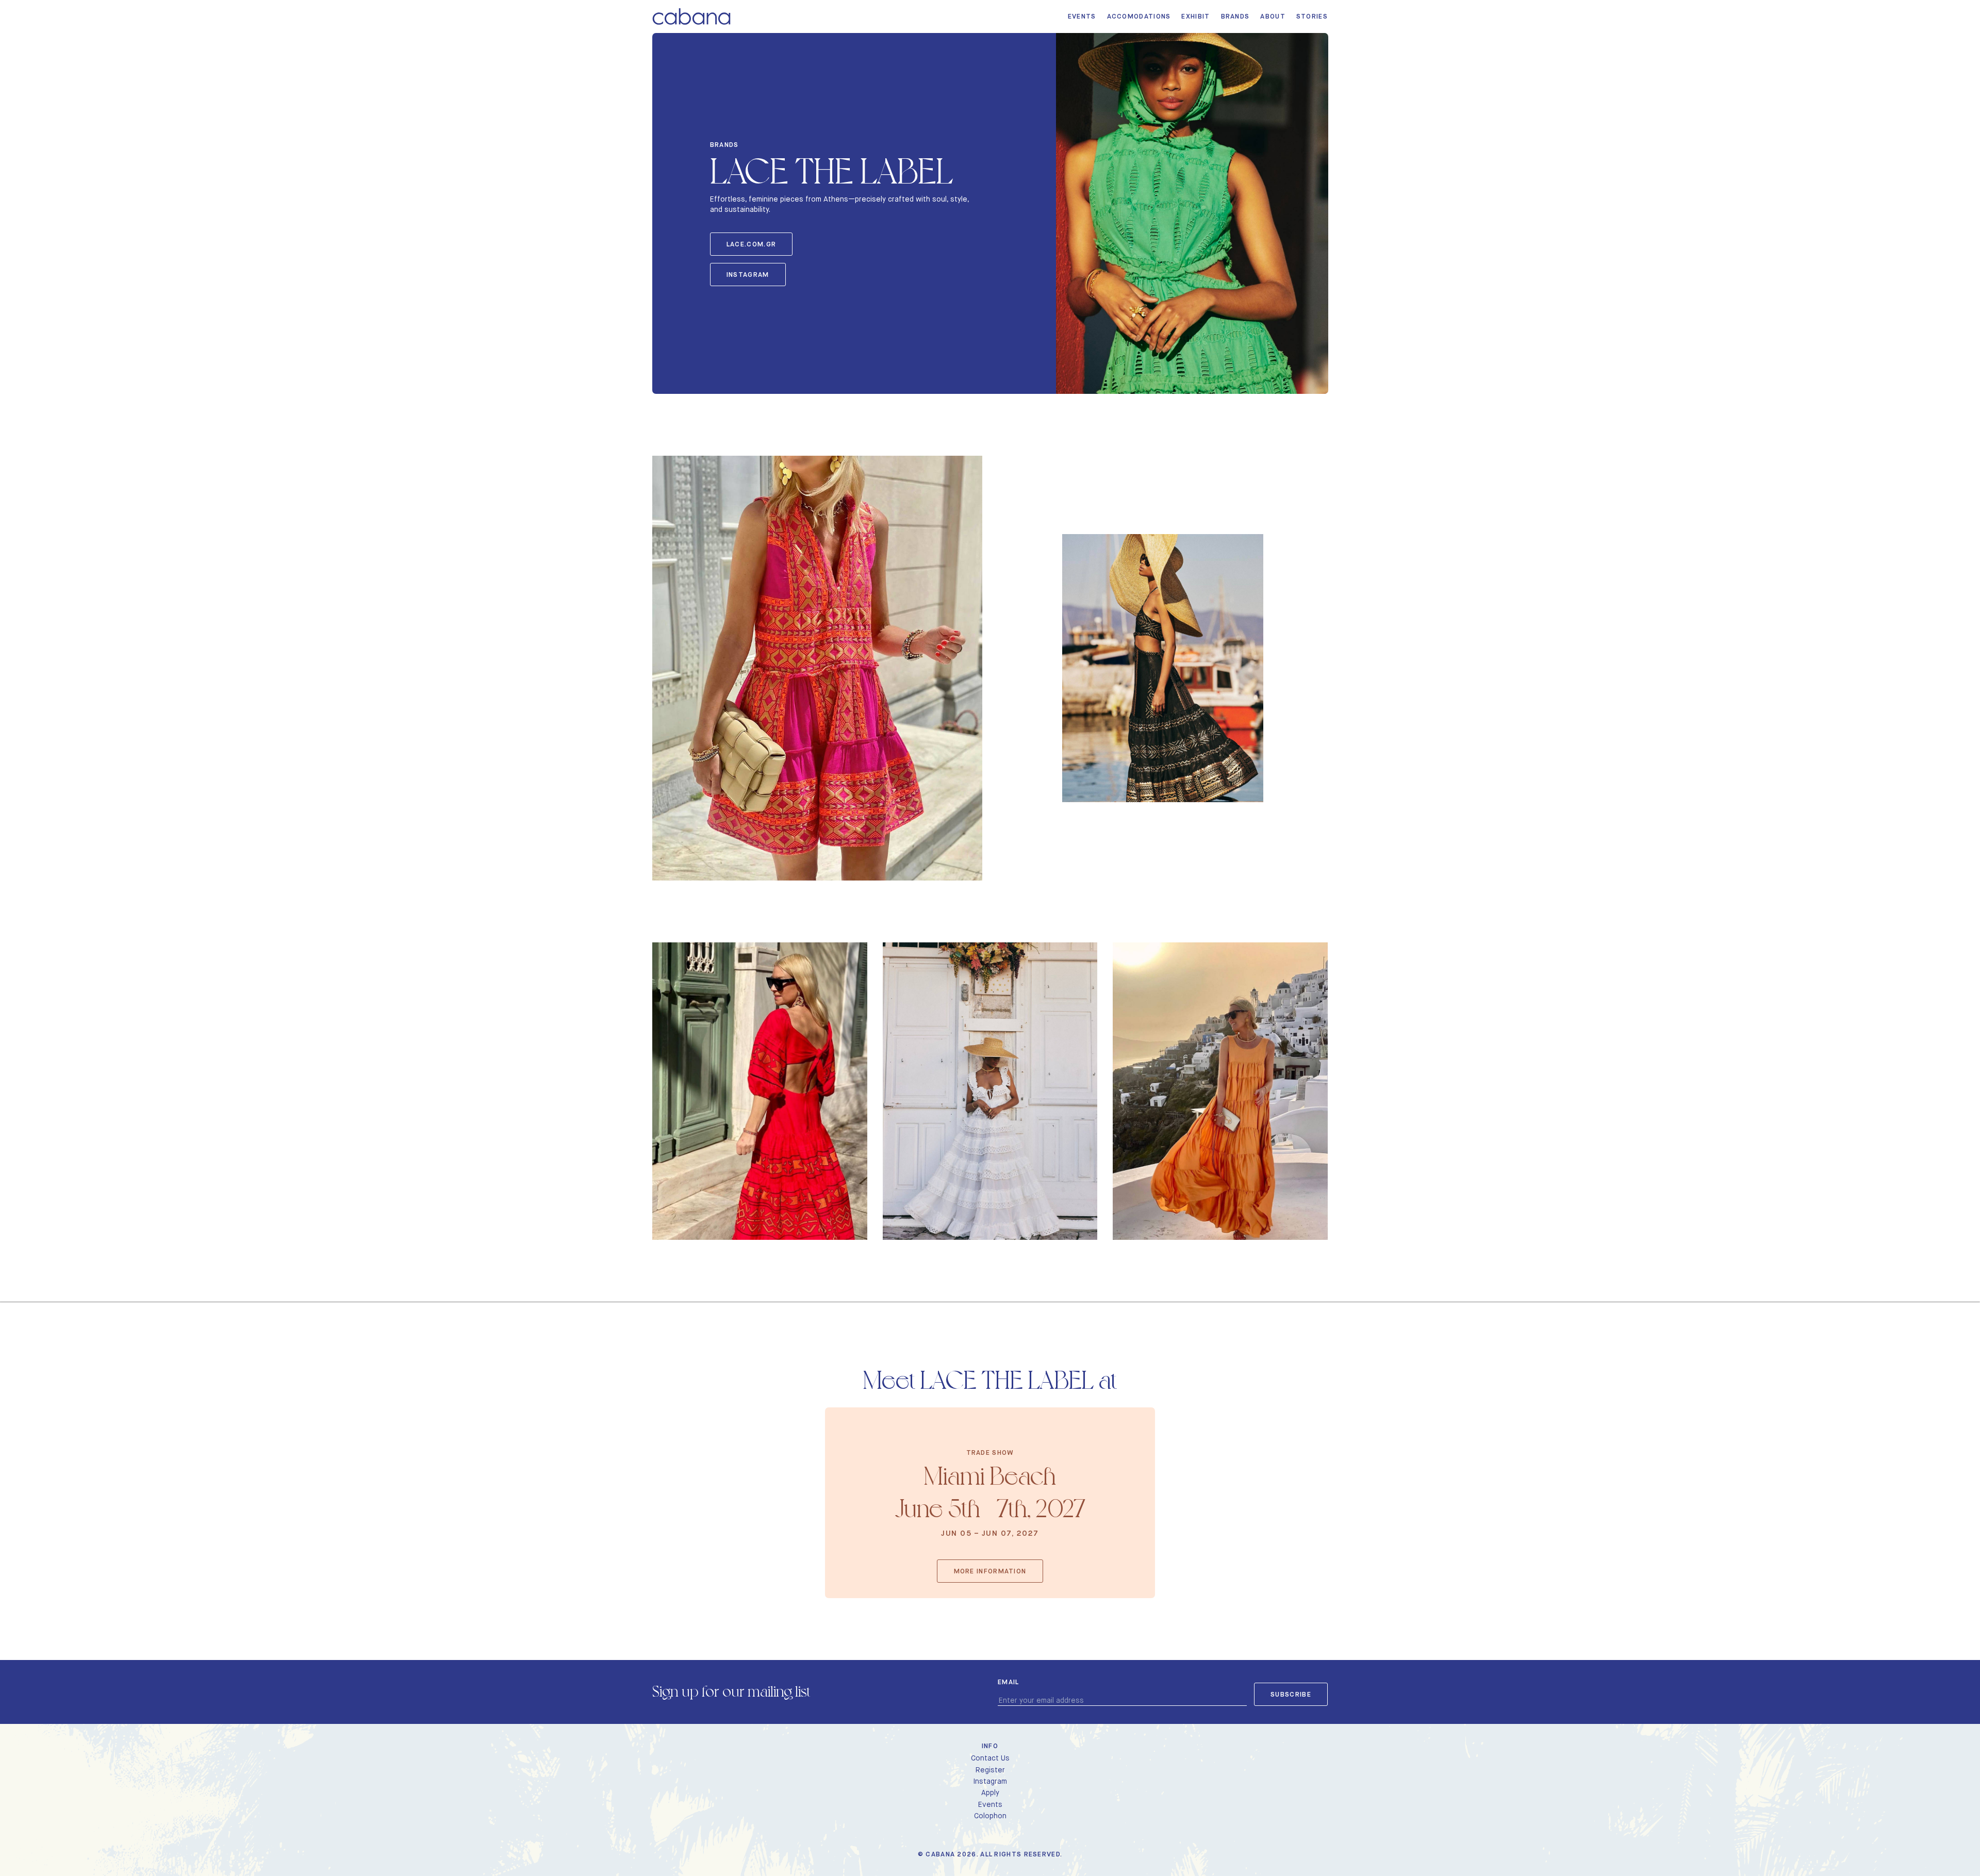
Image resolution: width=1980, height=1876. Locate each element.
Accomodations (1139, 16)
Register (990, 1770)
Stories (1312, 16)
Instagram (990, 1781)
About (1273, 16)
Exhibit (1195, 16)
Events (1082, 16)
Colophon (990, 1816)
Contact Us (990, 1758)
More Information (990, 1571)
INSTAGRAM (748, 275)
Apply (990, 1792)
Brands (1235, 16)
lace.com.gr (751, 244)
